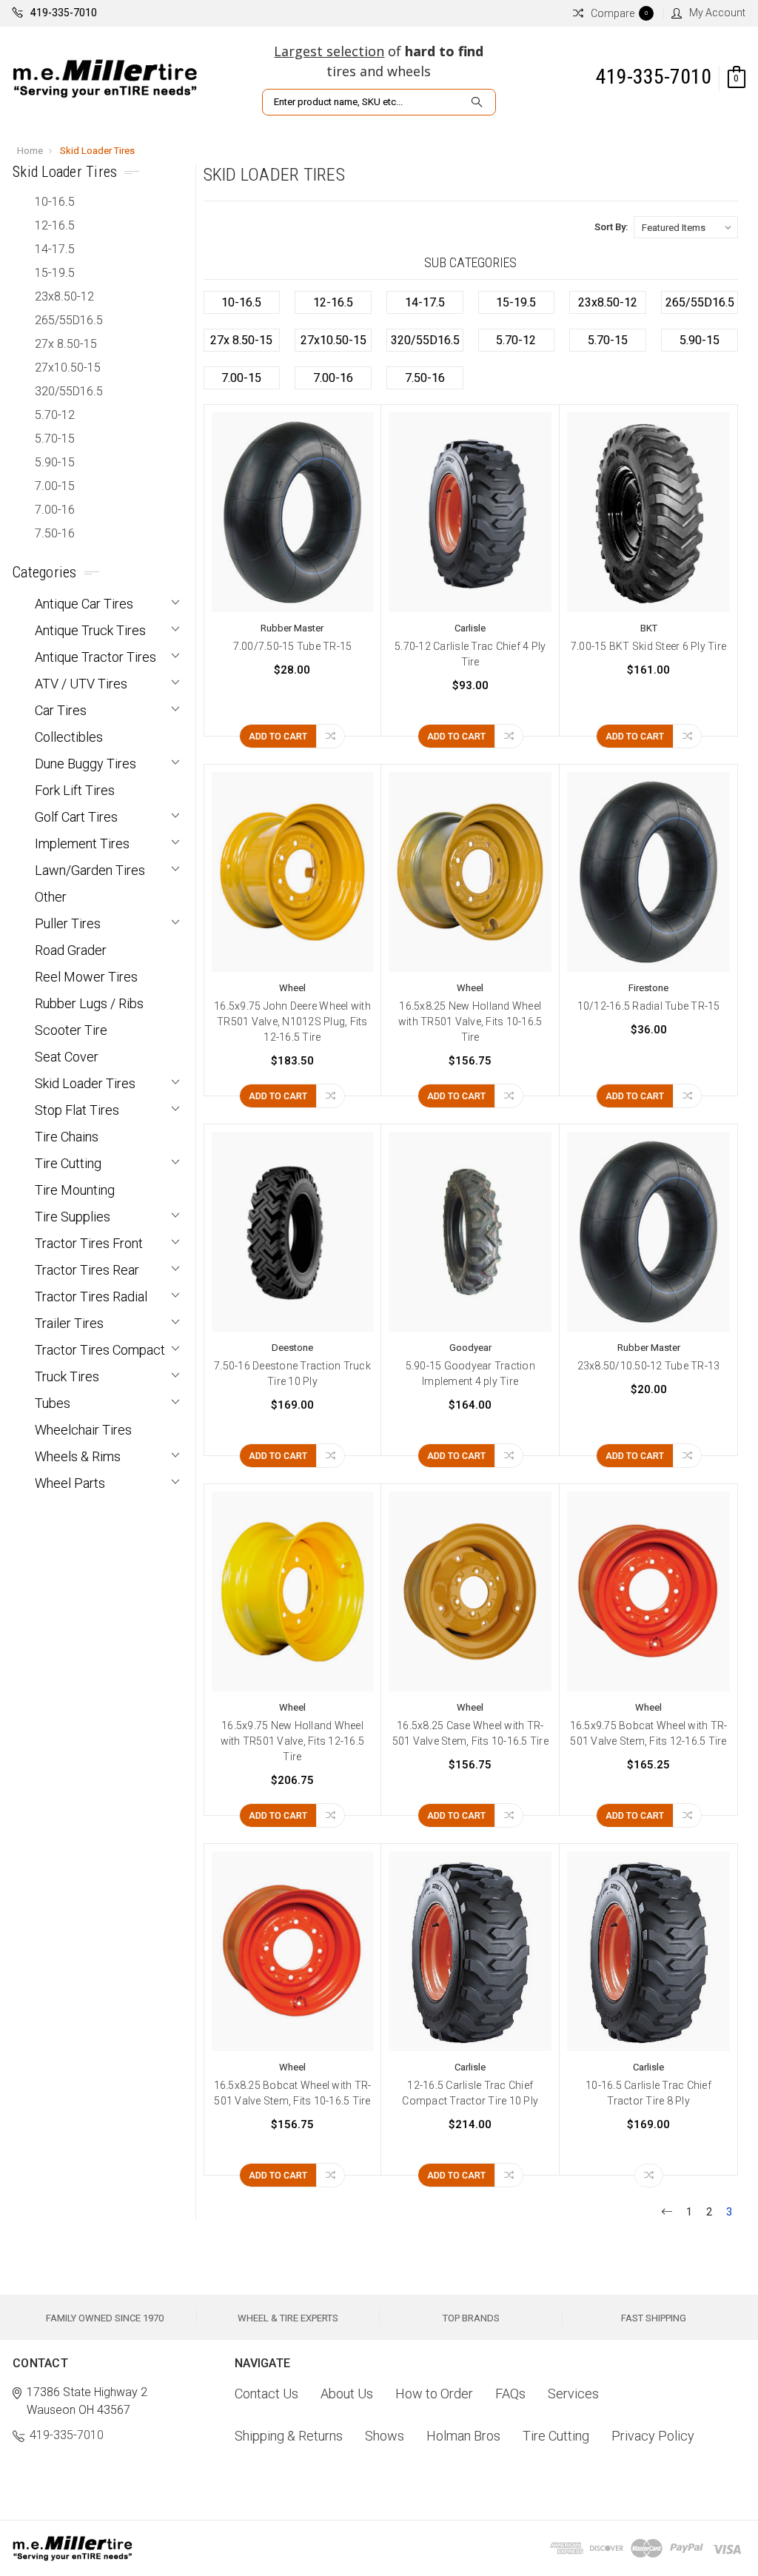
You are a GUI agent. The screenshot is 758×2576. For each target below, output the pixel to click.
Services (573, 2394)
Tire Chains (67, 1137)
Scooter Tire (71, 1030)
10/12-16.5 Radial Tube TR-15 (649, 1006)
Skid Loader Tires (97, 151)
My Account (717, 13)
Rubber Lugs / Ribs (89, 1003)
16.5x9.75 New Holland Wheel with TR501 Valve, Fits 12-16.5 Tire (293, 1741)
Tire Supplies (73, 1217)
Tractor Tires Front (89, 1243)
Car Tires (61, 710)
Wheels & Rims (78, 1456)
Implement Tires (82, 843)
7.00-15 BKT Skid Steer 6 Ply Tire (648, 646)
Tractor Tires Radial (91, 1297)
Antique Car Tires (84, 604)
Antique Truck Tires (90, 630)
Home (30, 151)
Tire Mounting (75, 1190)
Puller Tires (68, 923)
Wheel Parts (70, 1483)
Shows (385, 2436)
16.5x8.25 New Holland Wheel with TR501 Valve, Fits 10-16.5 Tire (470, 1022)
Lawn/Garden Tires (90, 870)
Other (51, 897)
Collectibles (69, 737)
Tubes (53, 1403)
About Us (347, 2394)
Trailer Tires (69, 1323)
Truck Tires (67, 1376)
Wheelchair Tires (83, 1430)
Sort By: (611, 227)
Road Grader (71, 950)
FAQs (510, 2394)
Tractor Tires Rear (87, 1270)
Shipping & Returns (289, 2436)
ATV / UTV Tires (81, 684)
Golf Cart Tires (76, 817)
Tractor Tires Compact (100, 1350)
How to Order (434, 2394)
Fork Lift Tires (75, 790)
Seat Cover (67, 1057)
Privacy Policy (653, 2436)
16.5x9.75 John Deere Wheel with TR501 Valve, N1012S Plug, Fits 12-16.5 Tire (292, 1022)
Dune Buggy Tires (85, 764)
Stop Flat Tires (77, 1110)
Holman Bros (463, 2436)
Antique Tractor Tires (95, 657)
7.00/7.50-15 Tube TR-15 (293, 646)
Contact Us (266, 2394)
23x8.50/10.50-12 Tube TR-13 (649, 1366)
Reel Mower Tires (86, 977)
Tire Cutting (68, 1163)
